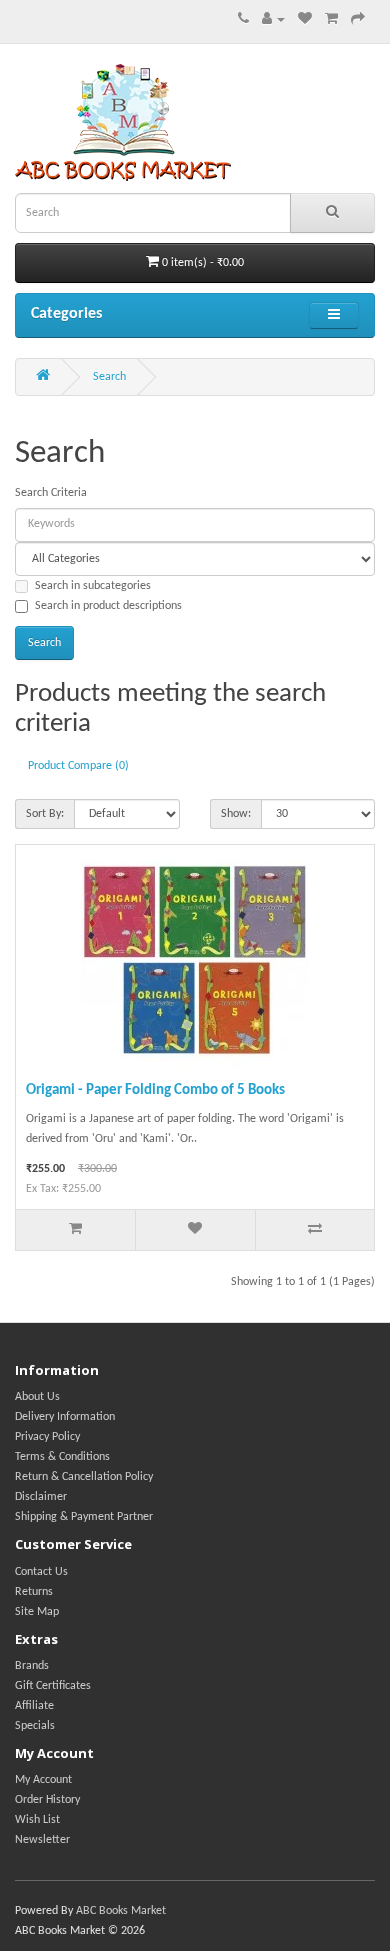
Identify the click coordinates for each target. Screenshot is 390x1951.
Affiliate (34, 1706)
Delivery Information (65, 1417)
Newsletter (42, 1840)
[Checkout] (358, 20)
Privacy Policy (47, 1437)
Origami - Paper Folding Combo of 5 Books (155, 1090)
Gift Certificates (53, 1686)
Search (109, 377)
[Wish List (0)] (305, 20)
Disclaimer (41, 1497)
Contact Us (41, 1572)
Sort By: (45, 814)
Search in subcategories (93, 586)
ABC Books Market (121, 1911)
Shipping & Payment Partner (84, 1517)
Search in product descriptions (108, 606)
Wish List (37, 1820)
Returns (34, 1592)
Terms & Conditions (62, 1457)
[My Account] (273, 20)
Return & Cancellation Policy (84, 1477)
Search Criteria (51, 493)
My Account (43, 1780)
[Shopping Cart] (331, 20)
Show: (236, 814)
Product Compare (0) (78, 766)
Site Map (37, 1612)
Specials (35, 1726)
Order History (47, 1800)
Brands (32, 1666)
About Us (37, 1397)
